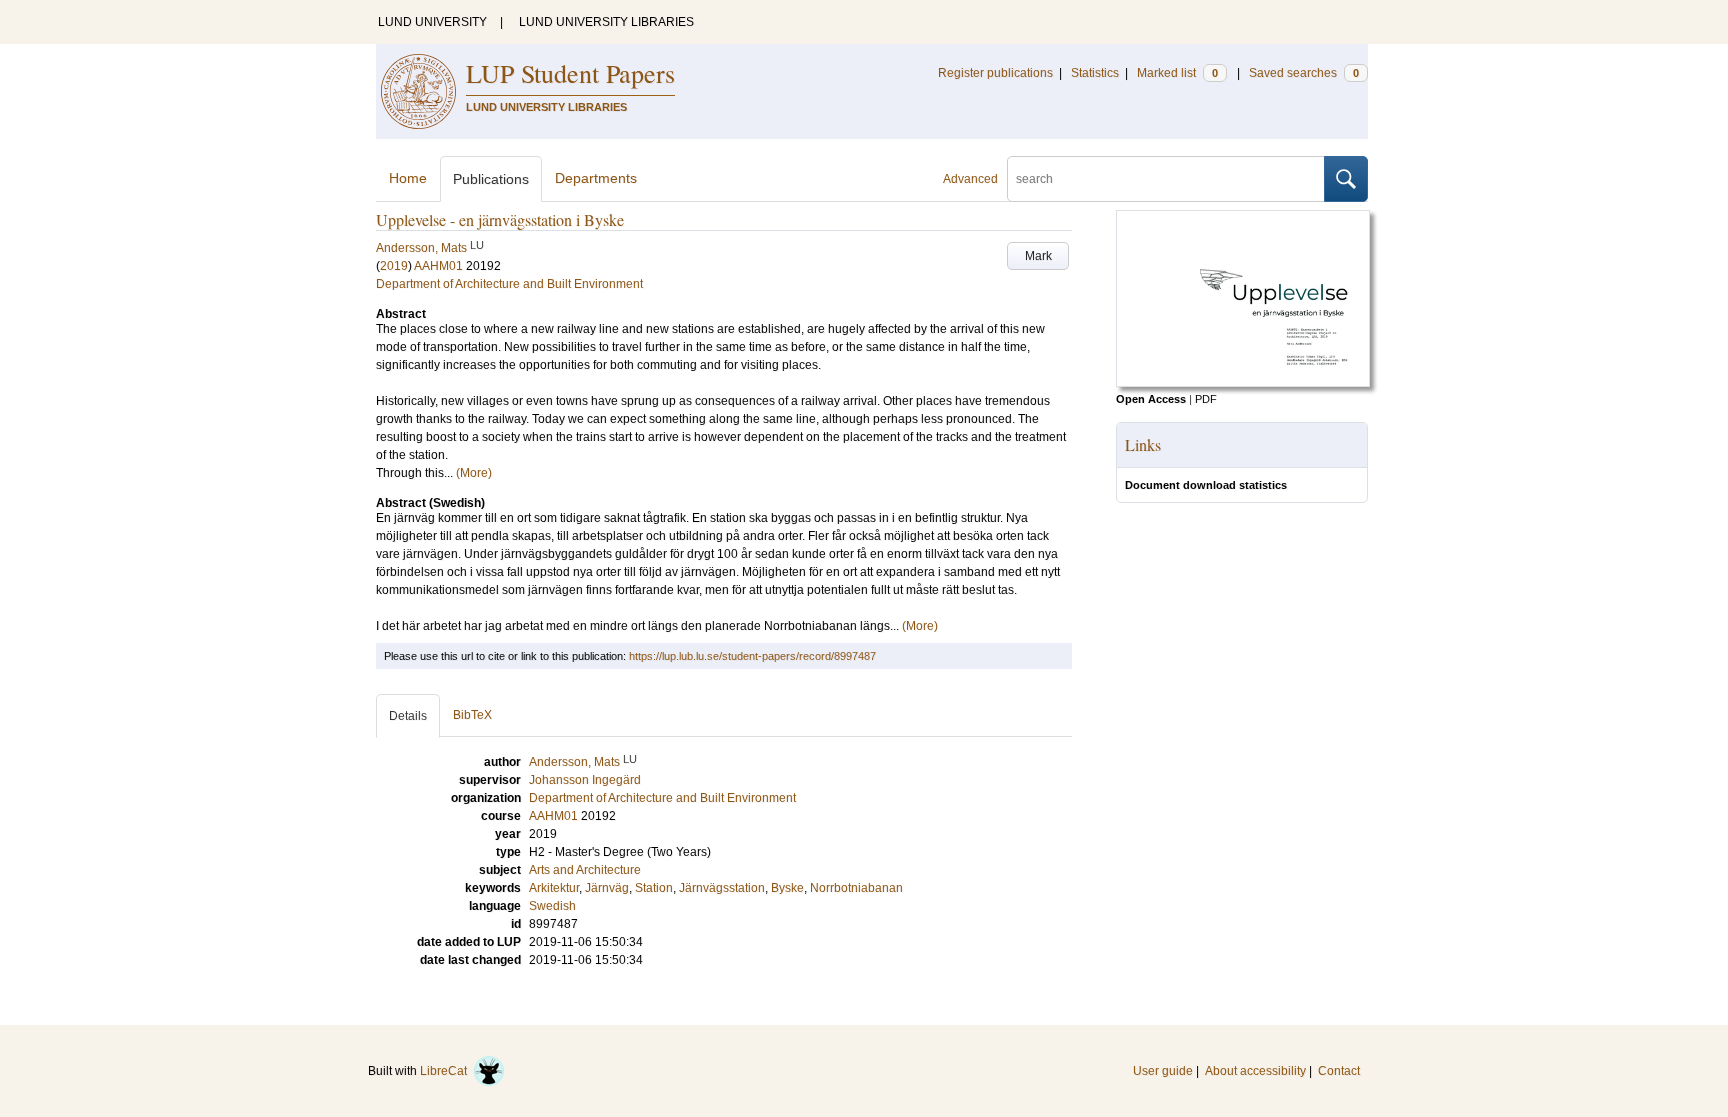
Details (408, 716)
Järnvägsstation (722, 888)
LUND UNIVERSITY (432, 22)
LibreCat (446, 1071)
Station (654, 888)
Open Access (1151, 399)
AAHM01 (438, 266)
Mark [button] (1038, 256)
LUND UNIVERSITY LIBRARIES (606, 22)
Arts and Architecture (585, 870)
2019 (394, 266)
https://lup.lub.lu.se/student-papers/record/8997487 (752, 656)
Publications (491, 179)
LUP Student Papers (570, 73)
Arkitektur (554, 888)
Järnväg (607, 888)
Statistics (1095, 73)
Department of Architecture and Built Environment (509, 284)
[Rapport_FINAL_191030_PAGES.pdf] (1243, 383)
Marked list (1177, 73)
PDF (1206, 399)
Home (408, 178)
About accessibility (1255, 1071)
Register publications (995, 73)
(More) (474, 473)
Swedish (552, 906)
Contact (1339, 1071)
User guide (1163, 1071)
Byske (787, 888)
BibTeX (472, 715)
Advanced (970, 179)
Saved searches (1304, 73)
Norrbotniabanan (856, 888)
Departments (596, 178)
